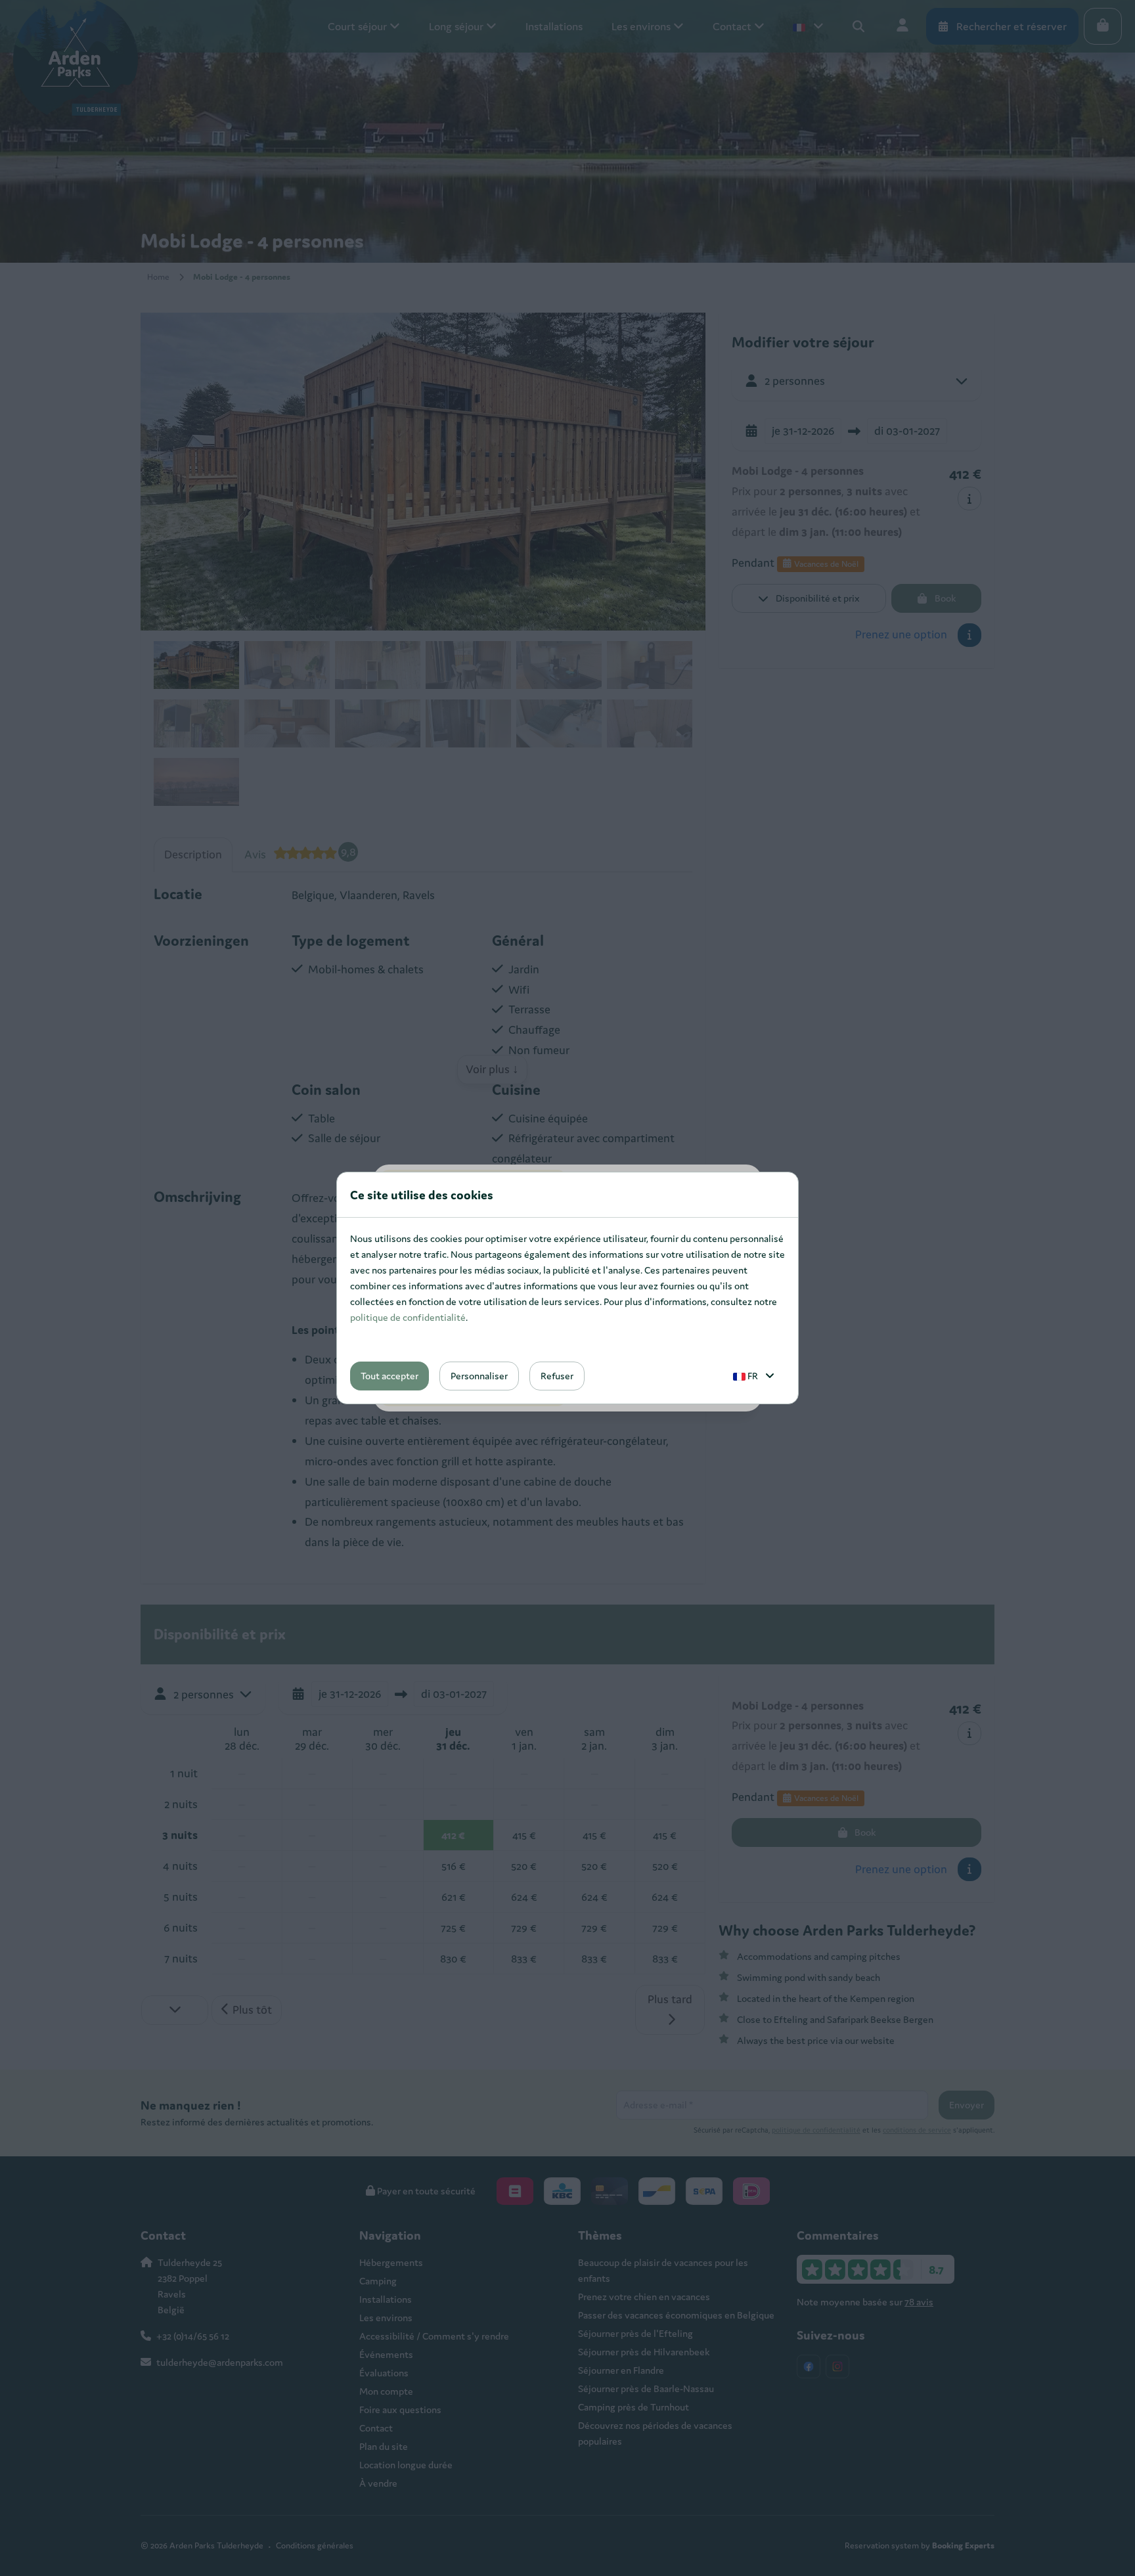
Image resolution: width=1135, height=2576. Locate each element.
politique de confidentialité (408, 1317)
